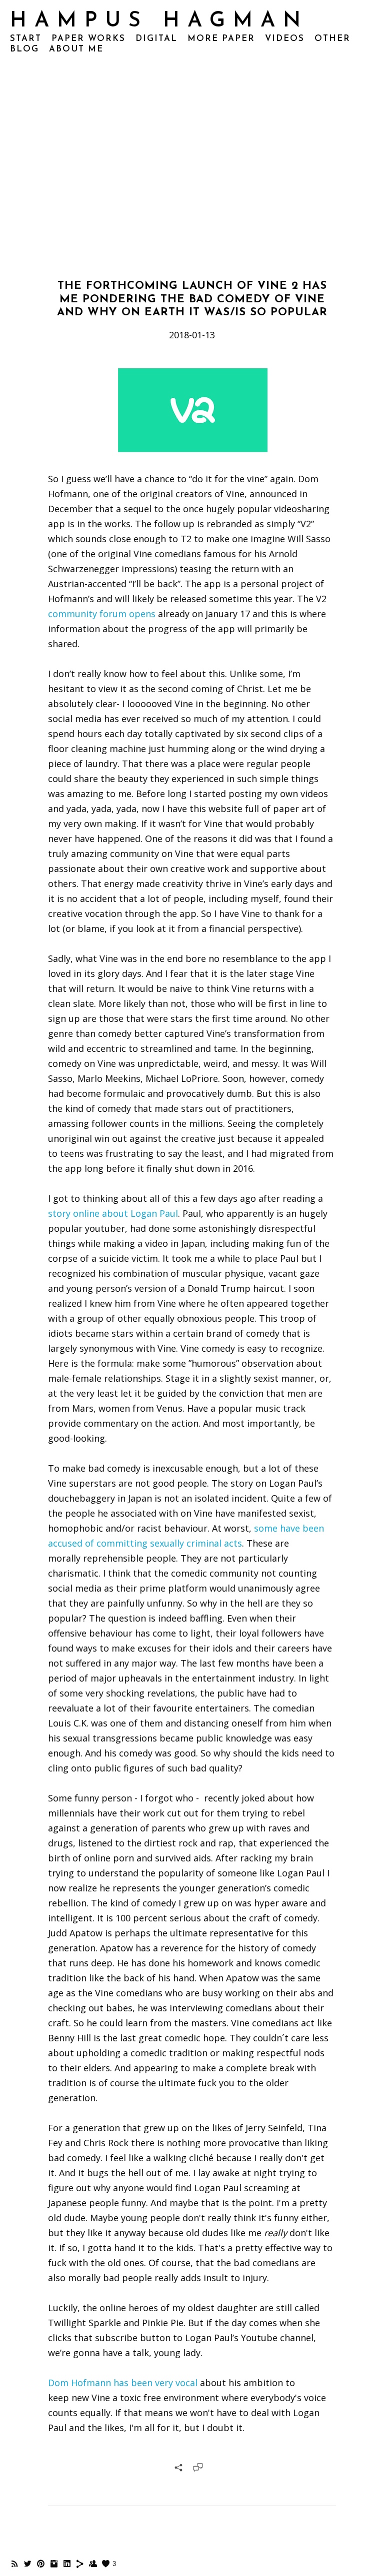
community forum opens (102, 614)
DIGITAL (156, 39)
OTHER (332, 39)
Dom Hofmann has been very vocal (123, 2383)
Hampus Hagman (159, 21)
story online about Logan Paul (113, 1213)
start (26, 39)
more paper (221, 39)
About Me (76, 49)
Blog (24, 49)
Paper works (88, 39)
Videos (285, 39)
